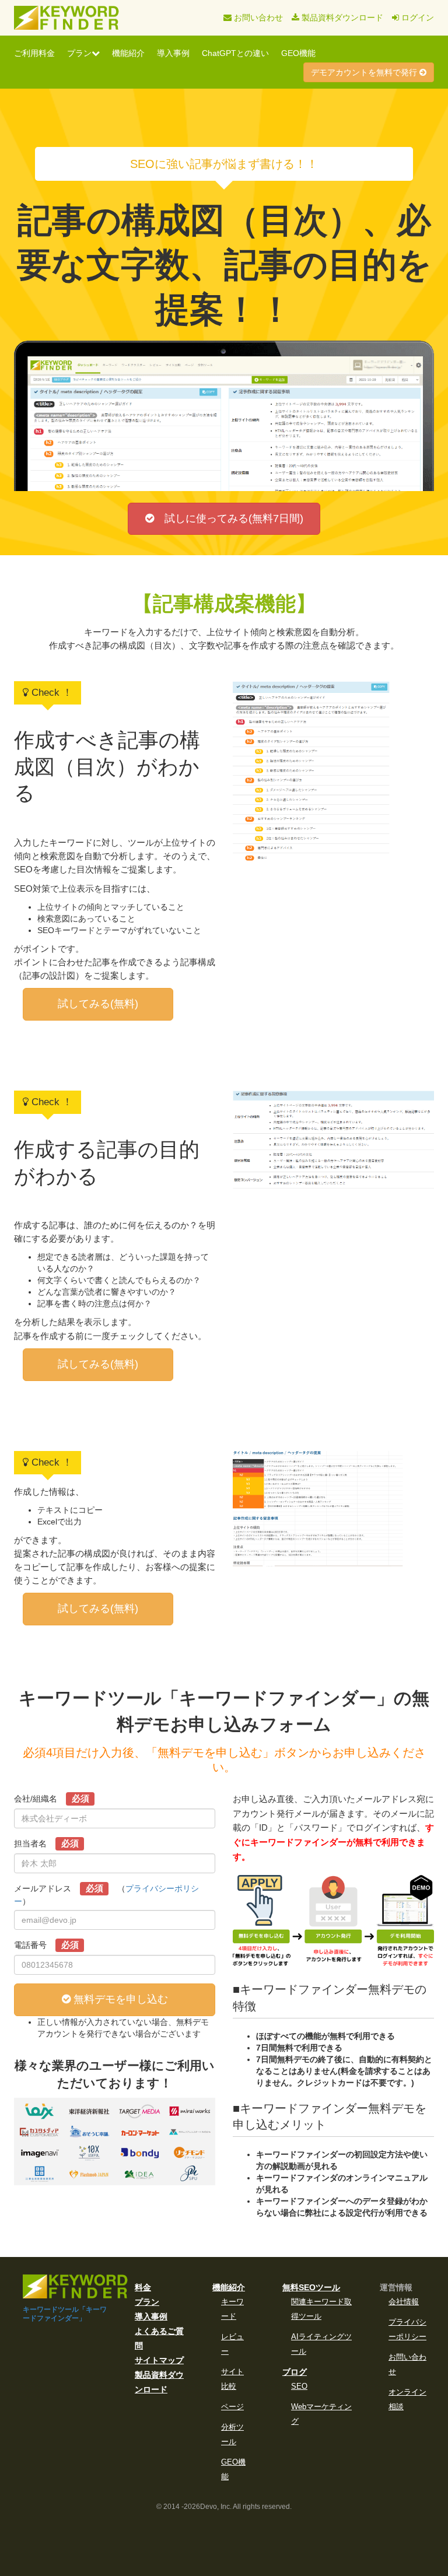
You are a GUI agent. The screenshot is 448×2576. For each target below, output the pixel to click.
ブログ (295, 2372)
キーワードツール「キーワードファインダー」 (65, 2314)
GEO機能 (298, 53)
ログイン (416, 17)
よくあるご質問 (159, 2338)
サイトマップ (159, 2360)
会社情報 (404, 2302)
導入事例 (173, 53)
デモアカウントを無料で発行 (365, 72)
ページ (232, 2407)
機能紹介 (128, 53)
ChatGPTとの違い (235, 53)
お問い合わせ (257, 17)
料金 (143, 2287)
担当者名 (46, 1843)
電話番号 (46, 1945)
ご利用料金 (34, 53)
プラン (79, 53)
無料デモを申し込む (119, 1999)
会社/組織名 (52, 1798)
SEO (299, 2386)
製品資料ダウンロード (341, 17)
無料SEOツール (311, 2287)
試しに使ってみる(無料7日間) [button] (229, 518)
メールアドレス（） (106, 1895)
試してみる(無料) (98, 1004)
